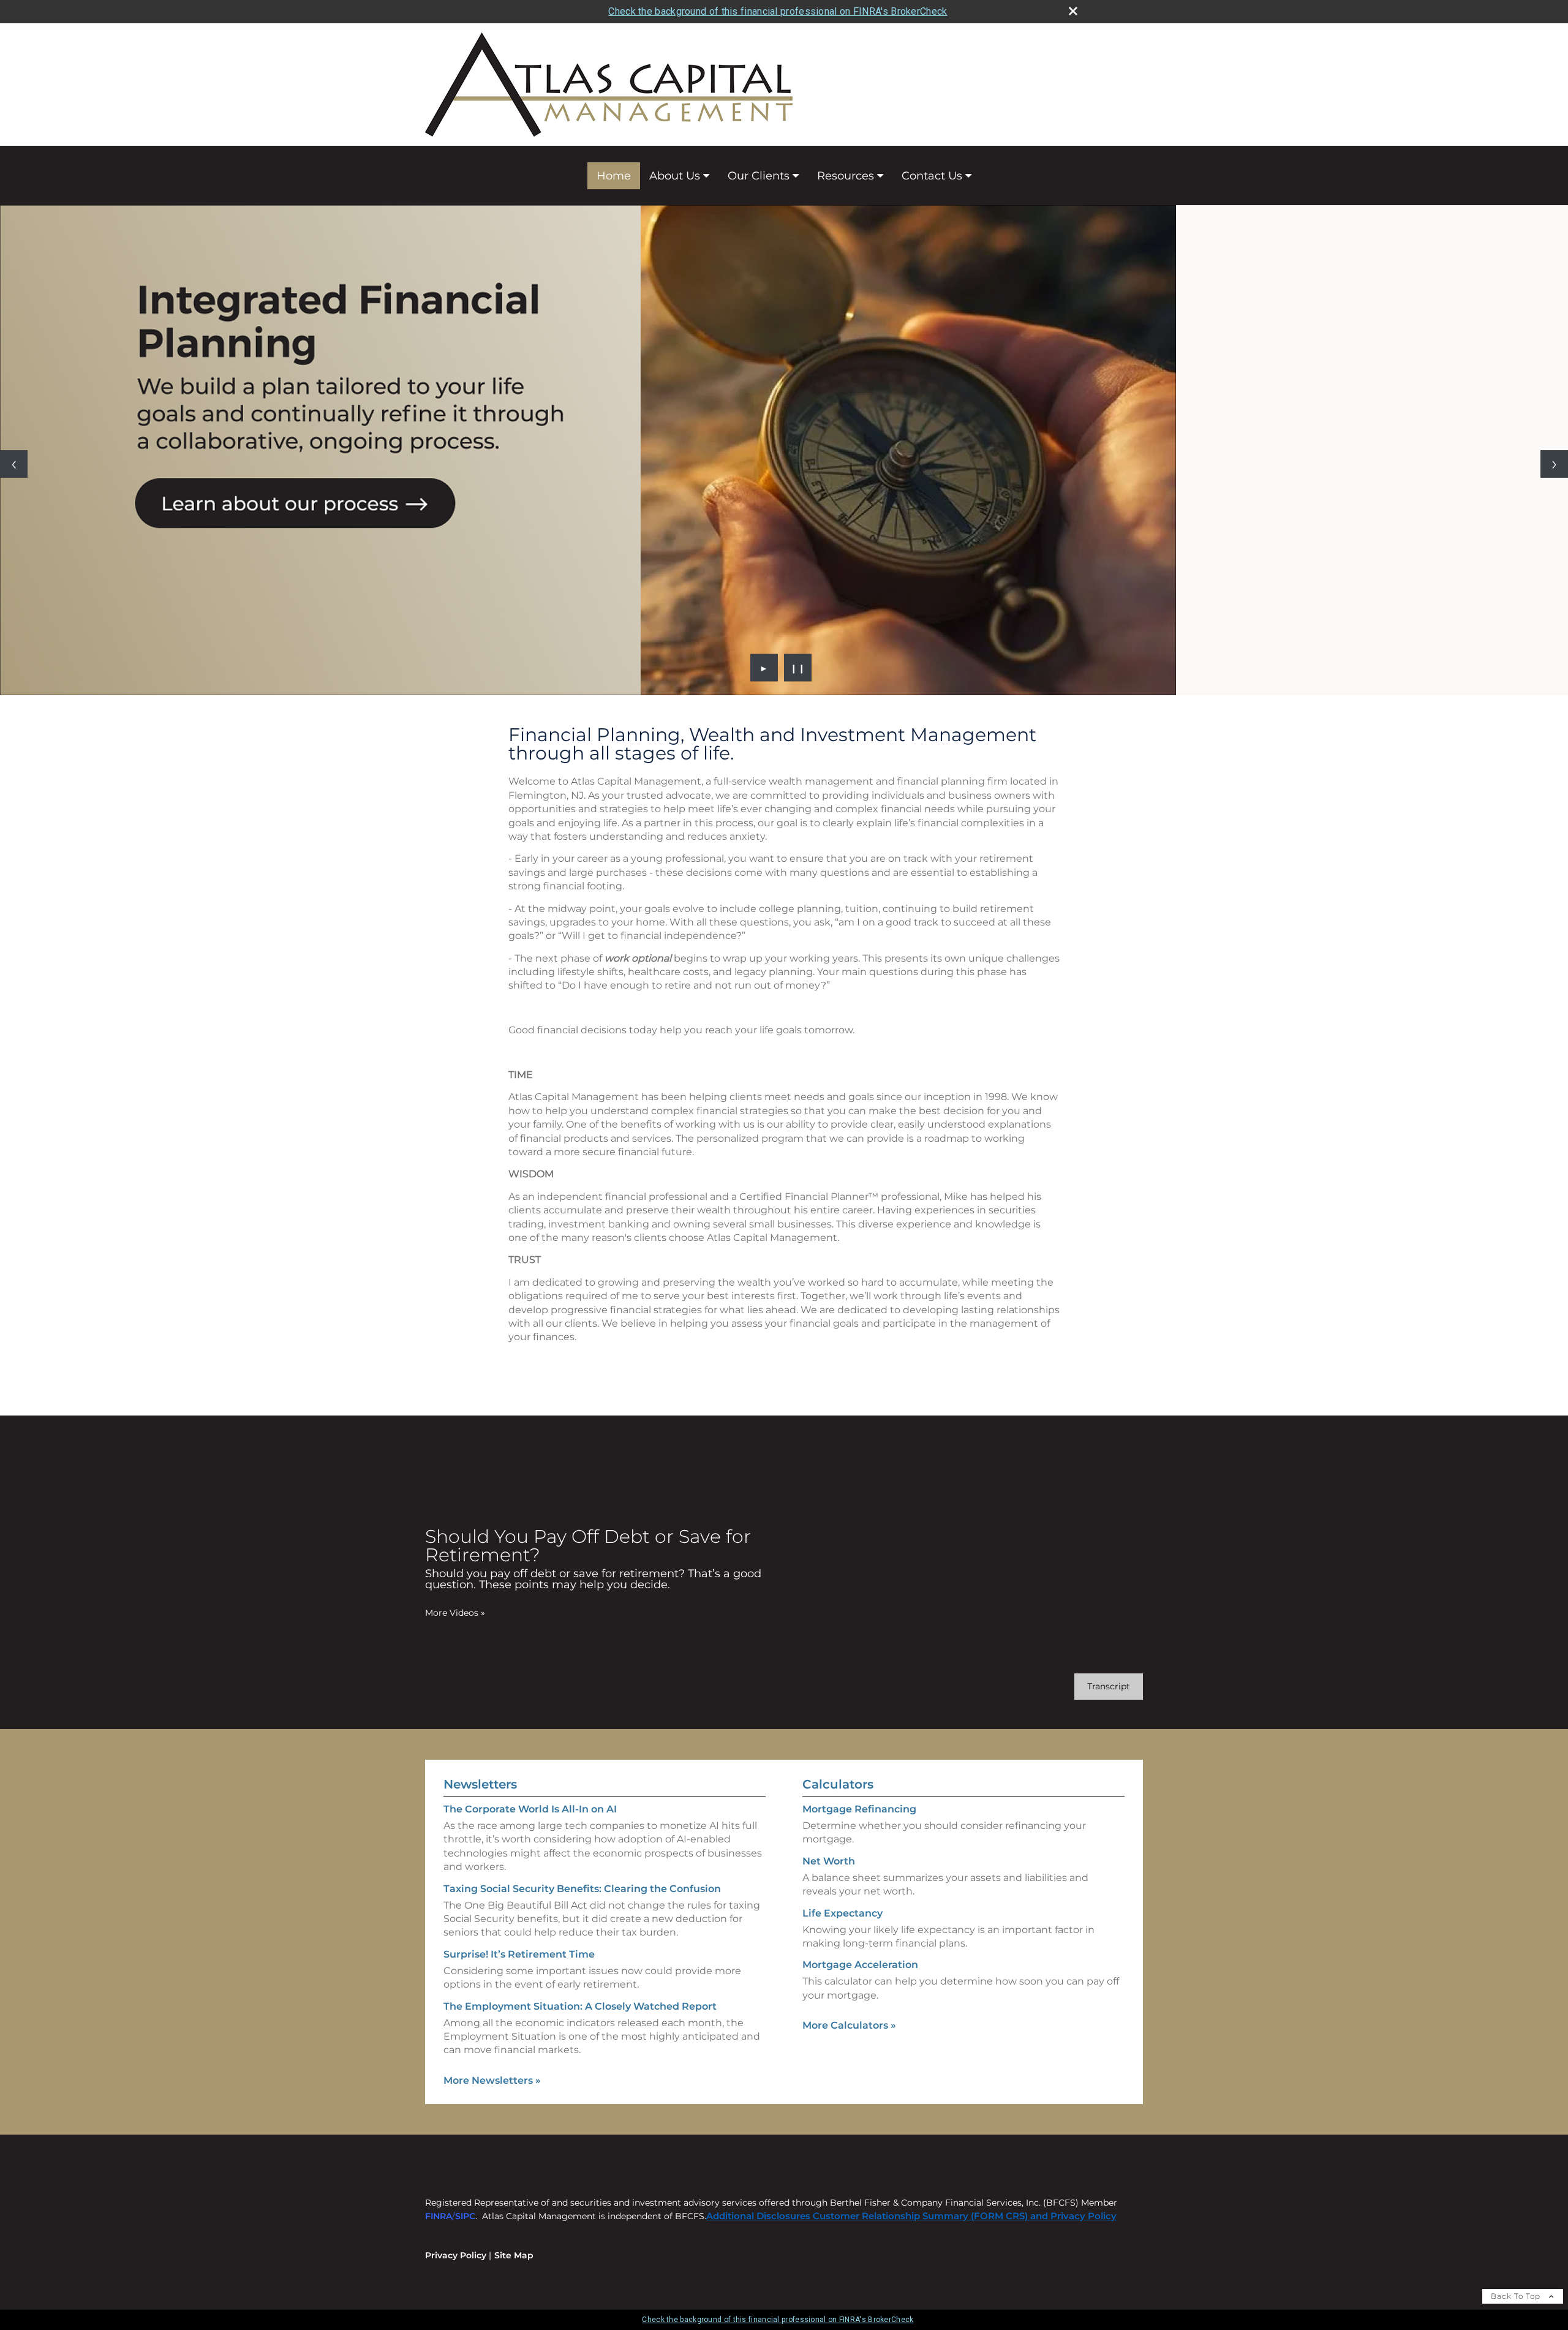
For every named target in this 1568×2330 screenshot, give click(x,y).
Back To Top (1517, 2296)
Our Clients (759, 176)
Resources (846, 176)
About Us (675, 176)
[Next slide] (1554, 464)
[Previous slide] (14, 464)
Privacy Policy (456, 2255)
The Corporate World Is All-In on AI (530, 1809)
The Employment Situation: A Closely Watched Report (580, 2006)
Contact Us (932, 176)
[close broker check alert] (1073, 11)
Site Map (514, 2255)
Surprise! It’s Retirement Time (519, 1954)
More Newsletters (492, 2080)
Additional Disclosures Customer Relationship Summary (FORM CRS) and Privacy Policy (911, 2216)
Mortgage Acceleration (860, 1965)
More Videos (455, 1613)
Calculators (838, 1784)
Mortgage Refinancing (859, 1809)
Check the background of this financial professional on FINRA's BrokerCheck (778, 11)
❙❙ (798, 668)
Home (614, 176)
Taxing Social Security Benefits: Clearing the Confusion (582, 1889)
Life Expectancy (842, 1913)
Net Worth (829, 1861)
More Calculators (849, 2025)
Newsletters (480, 1784)
